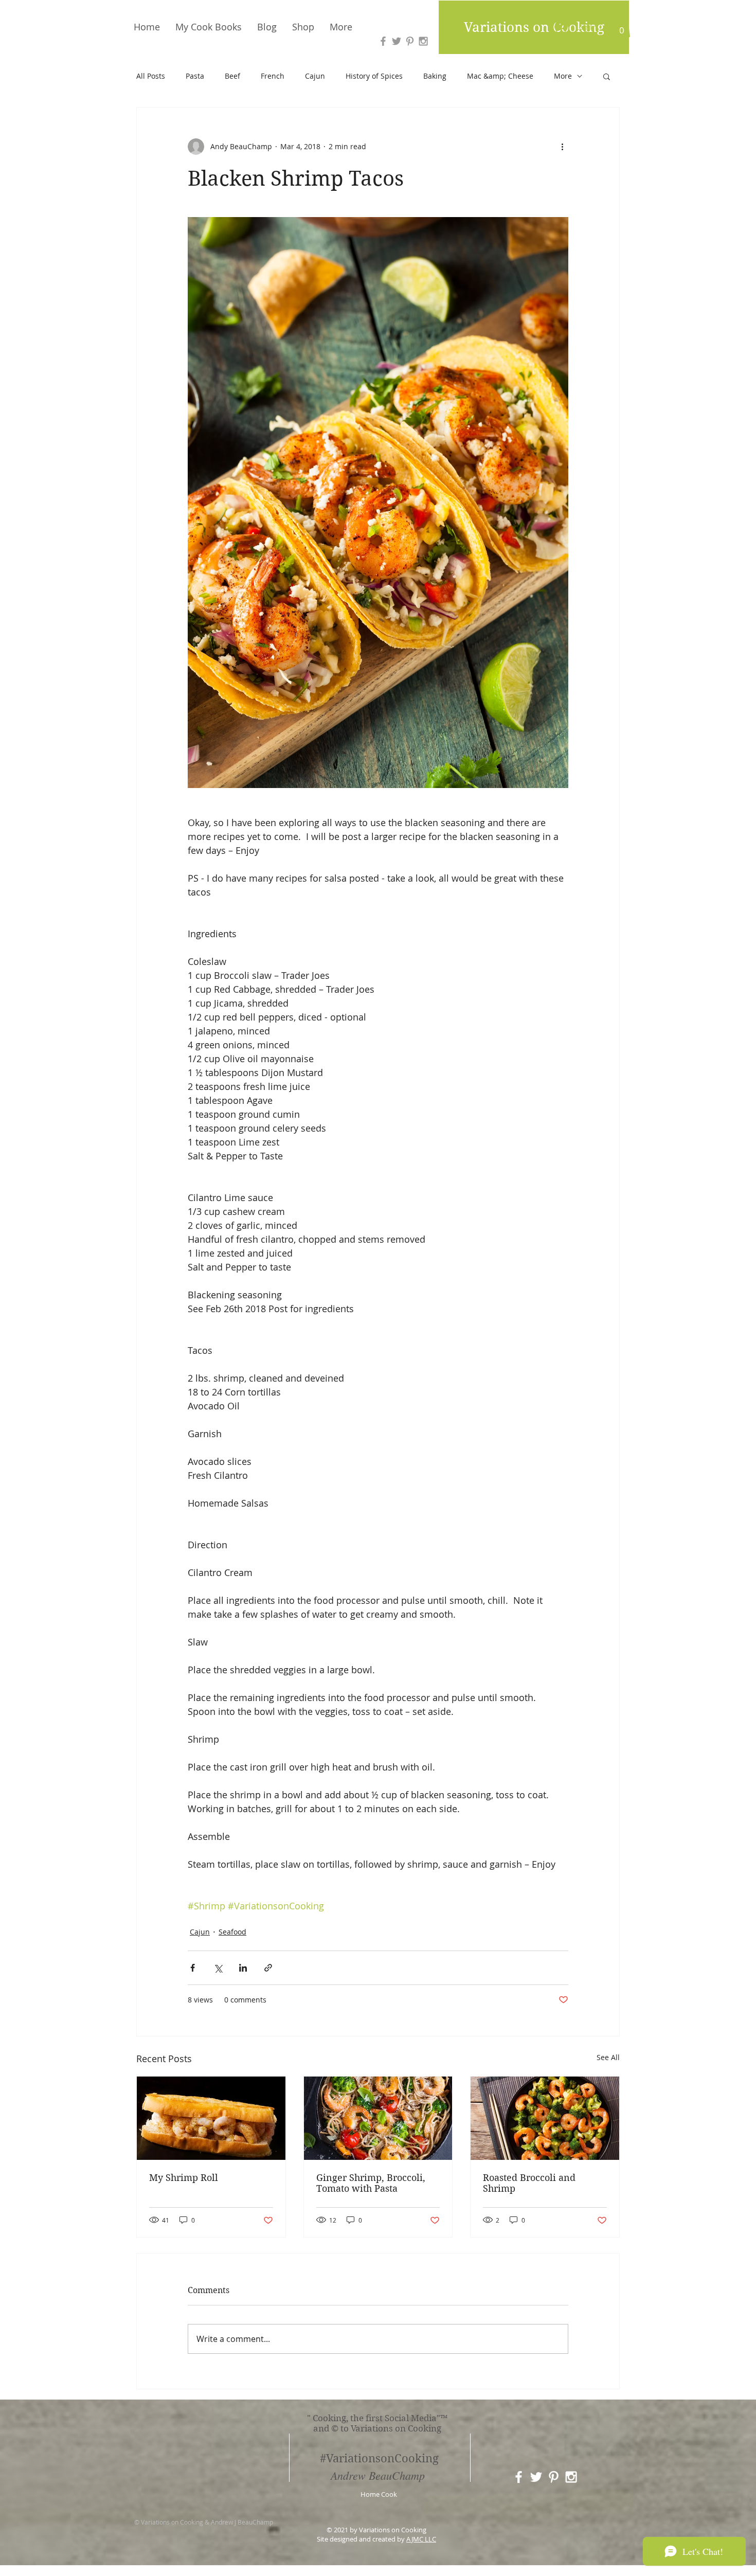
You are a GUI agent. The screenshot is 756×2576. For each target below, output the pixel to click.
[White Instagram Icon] (571, 2477)
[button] (622, 27)
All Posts (151, 76)
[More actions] (562, 147)
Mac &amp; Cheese (500, 76)
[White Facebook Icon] (519, 2477)
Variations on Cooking (534, 27)
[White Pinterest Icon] (554, 2477)
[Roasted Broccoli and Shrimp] (545, 2118)
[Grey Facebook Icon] (383, 41)
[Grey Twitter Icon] (397, 41)
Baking (435, 76)
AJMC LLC (421, 2539)
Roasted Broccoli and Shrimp (529, 2183)
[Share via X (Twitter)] (218, 1968)
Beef (232, 76)
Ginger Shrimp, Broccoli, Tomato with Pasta (371, 2183)
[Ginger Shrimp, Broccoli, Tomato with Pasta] (378, 2118)
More (563, 76)
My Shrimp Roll (184, 2178)
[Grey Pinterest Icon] (410, 41)
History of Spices (374, 76)
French (273, 76)
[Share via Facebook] (193, 1968)
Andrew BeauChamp (378, 2475)
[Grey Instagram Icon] (423, 41)
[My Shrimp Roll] (211, 2118)
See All (608, 2057)
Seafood (232, 1932)
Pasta (195, 76)
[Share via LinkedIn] (243, 1968)
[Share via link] (268, 1968)
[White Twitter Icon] (536, 2477)
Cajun (315, 76)
